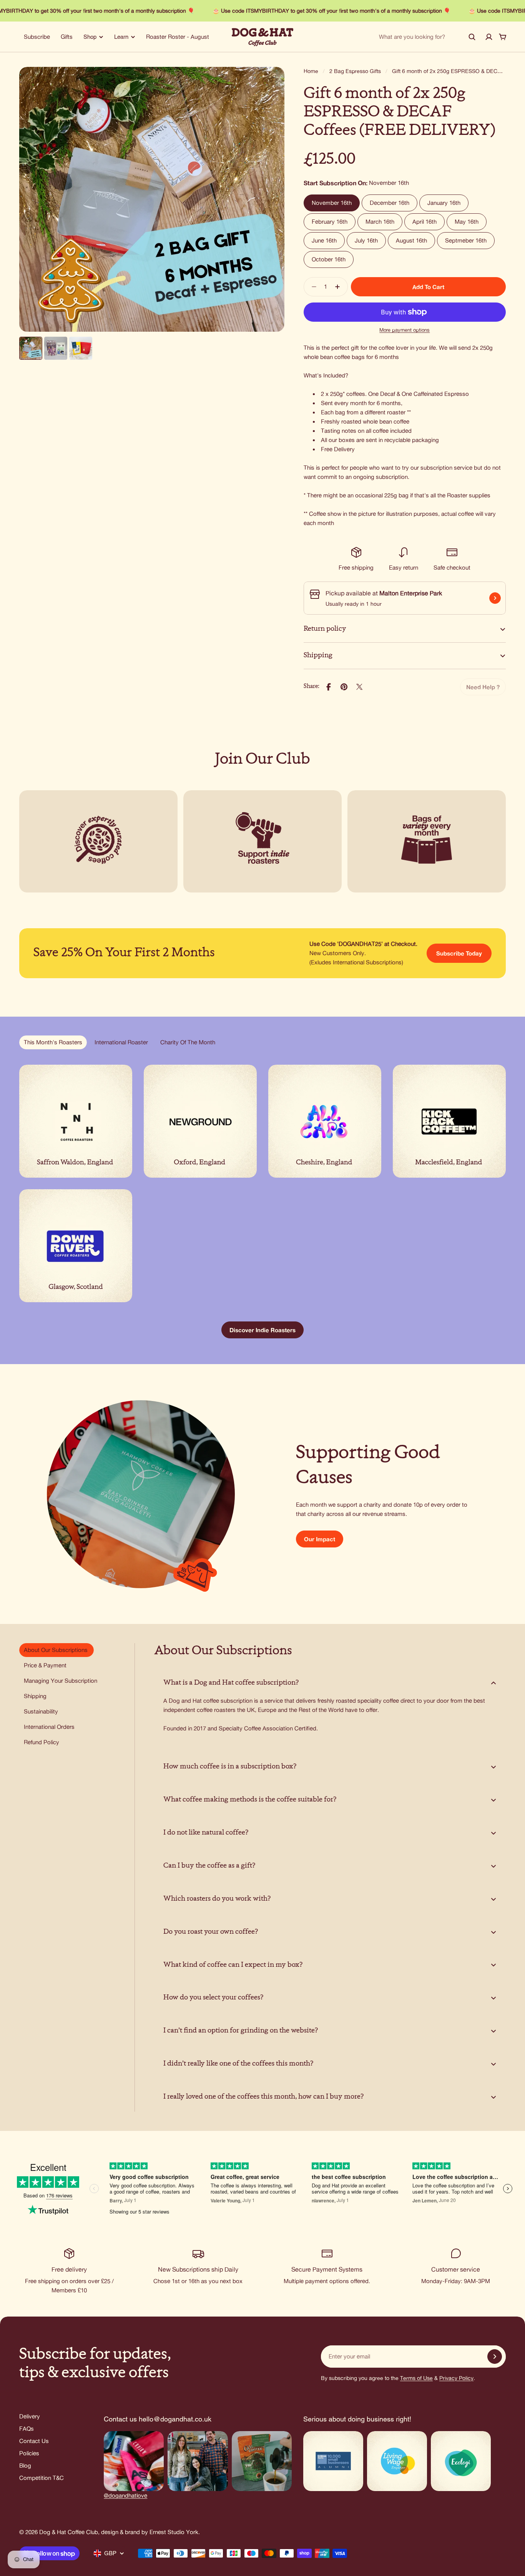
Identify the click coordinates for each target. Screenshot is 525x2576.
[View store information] (495, 598)
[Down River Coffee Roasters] (76, 1246)
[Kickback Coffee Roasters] (449, 1121)
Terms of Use (416, 2378)
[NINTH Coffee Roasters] (76, 1121)
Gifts (67, 37)
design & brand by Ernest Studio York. (150, 2532)
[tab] (53, 1042)
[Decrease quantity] (312, 287)
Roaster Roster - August (178, 37)
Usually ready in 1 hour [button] (354, 604)
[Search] (472, 37)
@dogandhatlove (125, 2495)
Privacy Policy (456, 2378)
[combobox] (427, 37)
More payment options (405, 330)
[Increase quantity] (340, 287)
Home (311, 71)
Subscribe (37, 37)
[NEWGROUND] (200, 1121)
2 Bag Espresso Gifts (355, 71)
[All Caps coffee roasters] (325, 1121)
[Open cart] (503, 37)
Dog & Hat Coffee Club (69, 2532)
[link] (483, 687)
